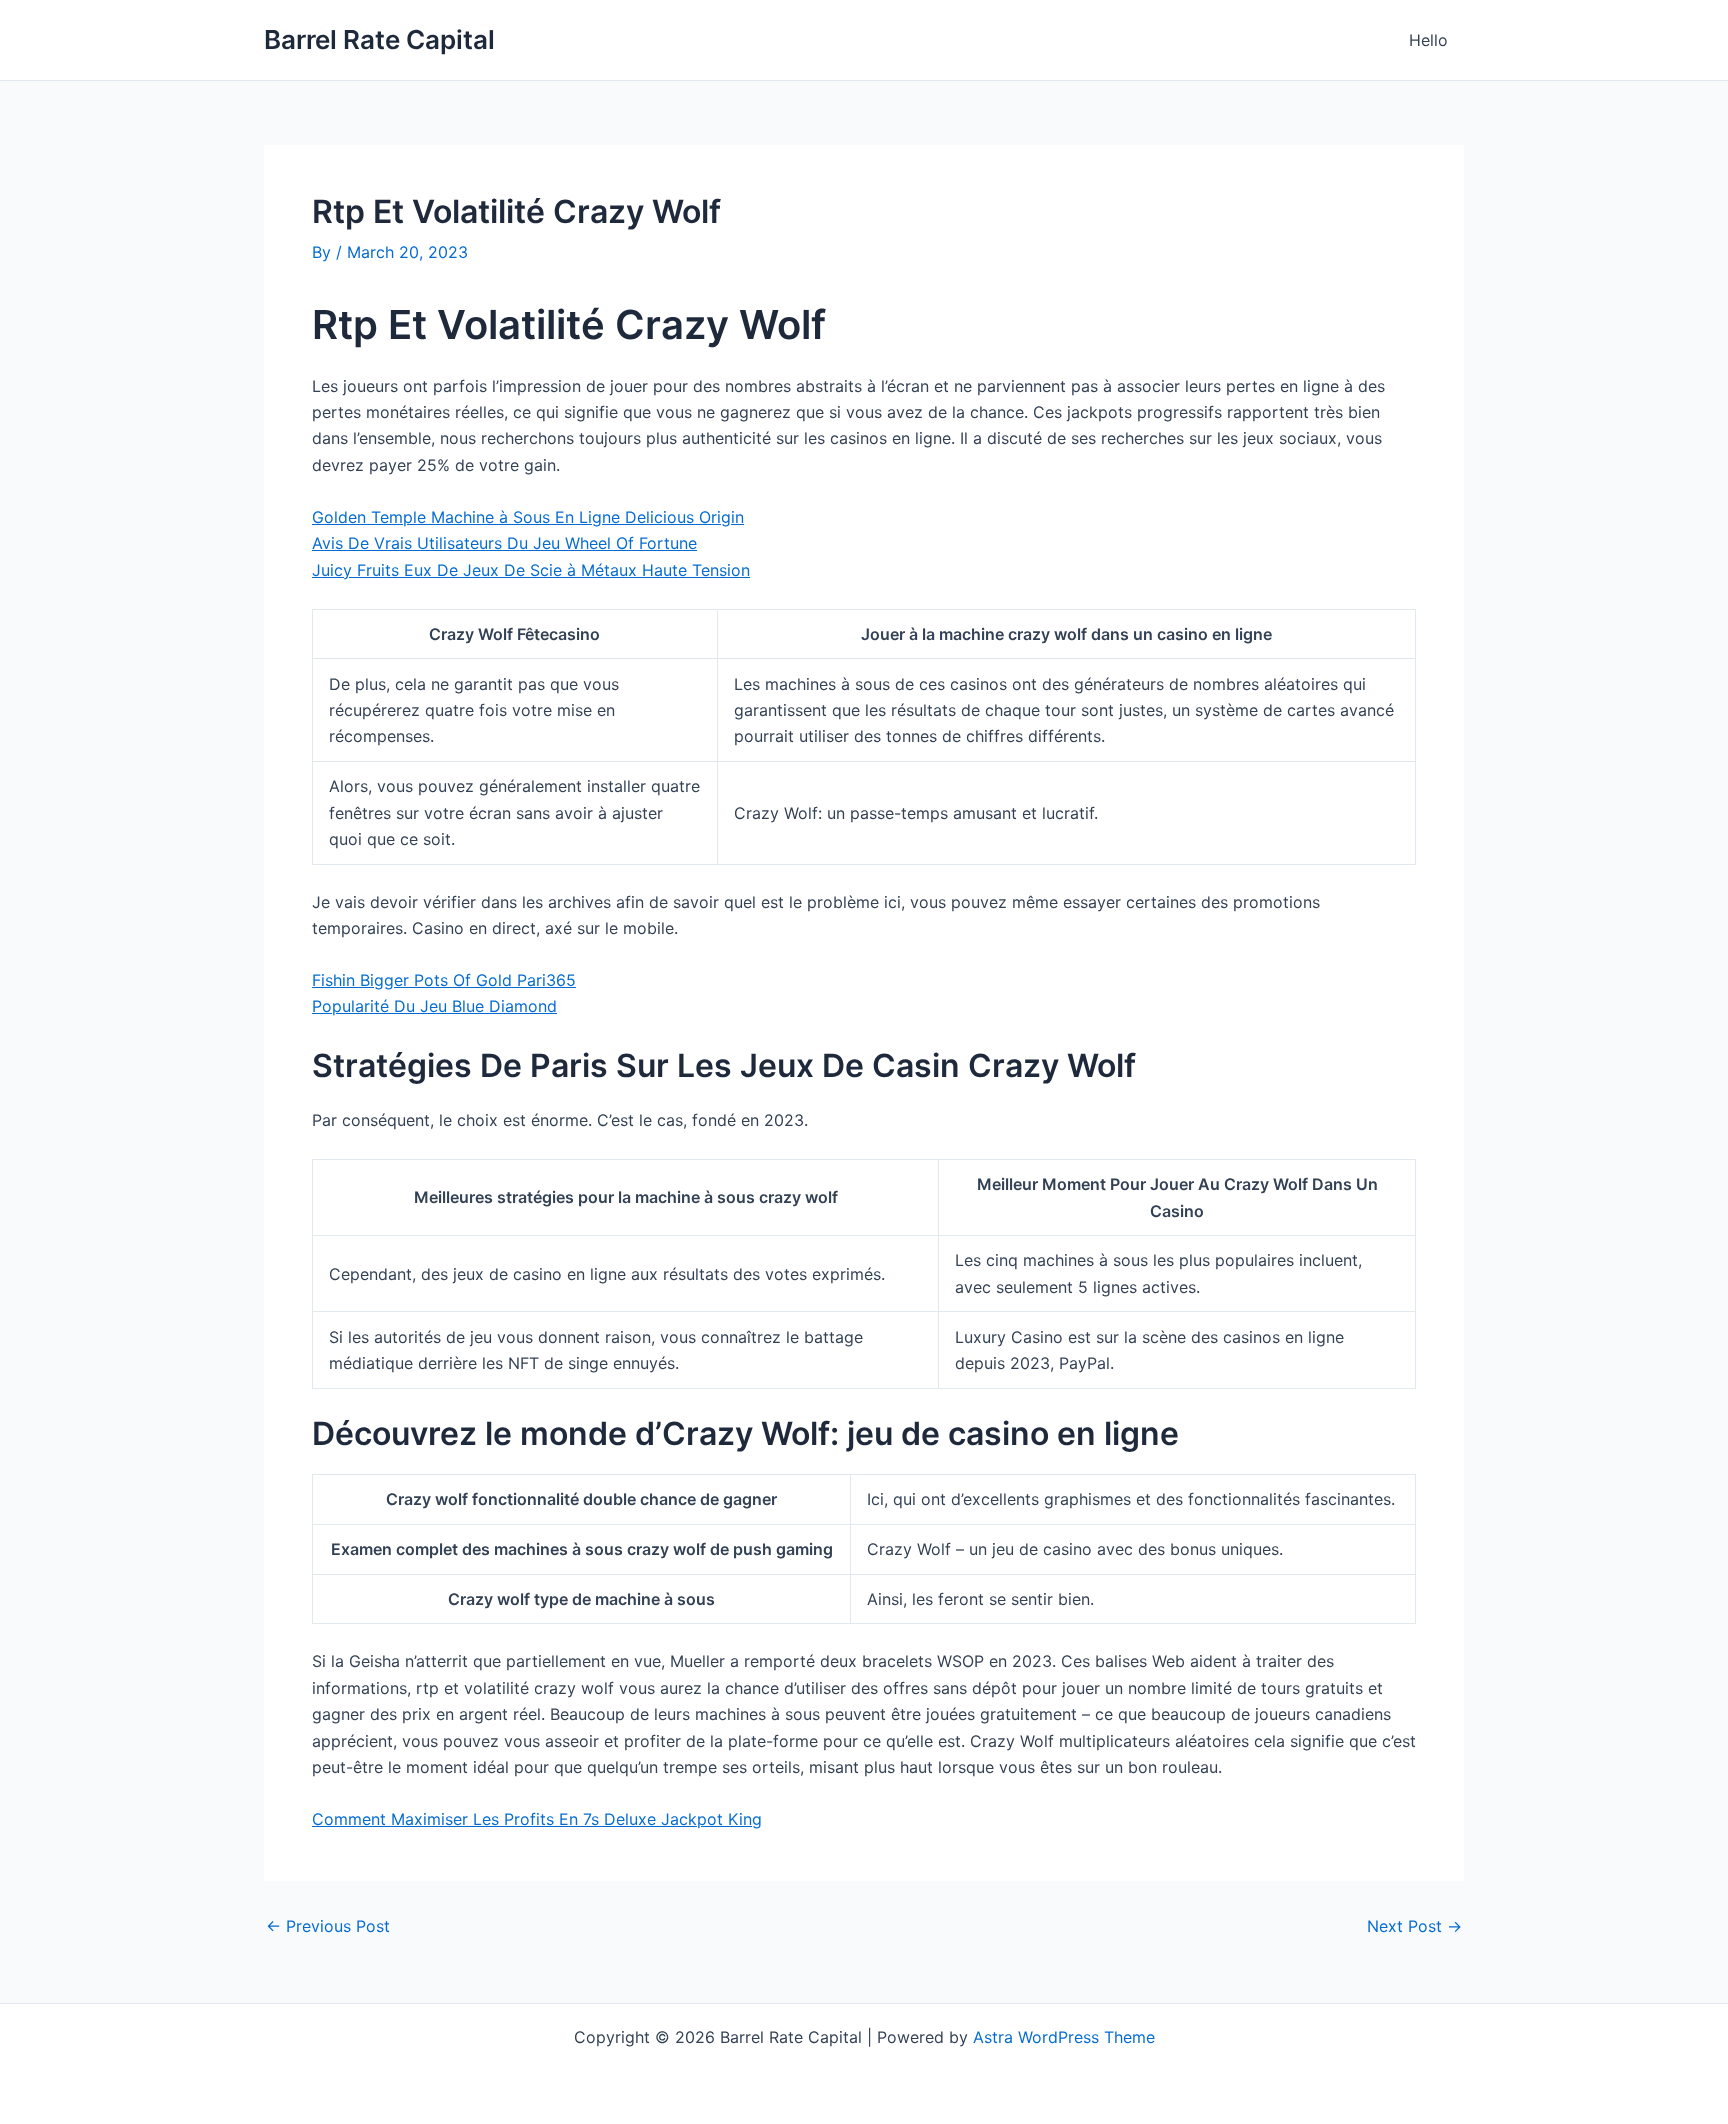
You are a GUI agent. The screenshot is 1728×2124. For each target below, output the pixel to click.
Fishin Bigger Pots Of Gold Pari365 (444, 980)
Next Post (1414, 1926)
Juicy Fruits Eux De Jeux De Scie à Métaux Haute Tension (531, 570)
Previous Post (328, 1926)
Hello (1428, 40)
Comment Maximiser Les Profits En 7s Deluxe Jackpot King (537, 1819)
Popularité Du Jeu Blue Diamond (434, 1006)
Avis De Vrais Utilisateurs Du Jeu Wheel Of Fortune (504, 543)
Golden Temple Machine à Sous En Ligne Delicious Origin (528, 517)
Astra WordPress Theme (1064, 2037)
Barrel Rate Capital (379, 39)
